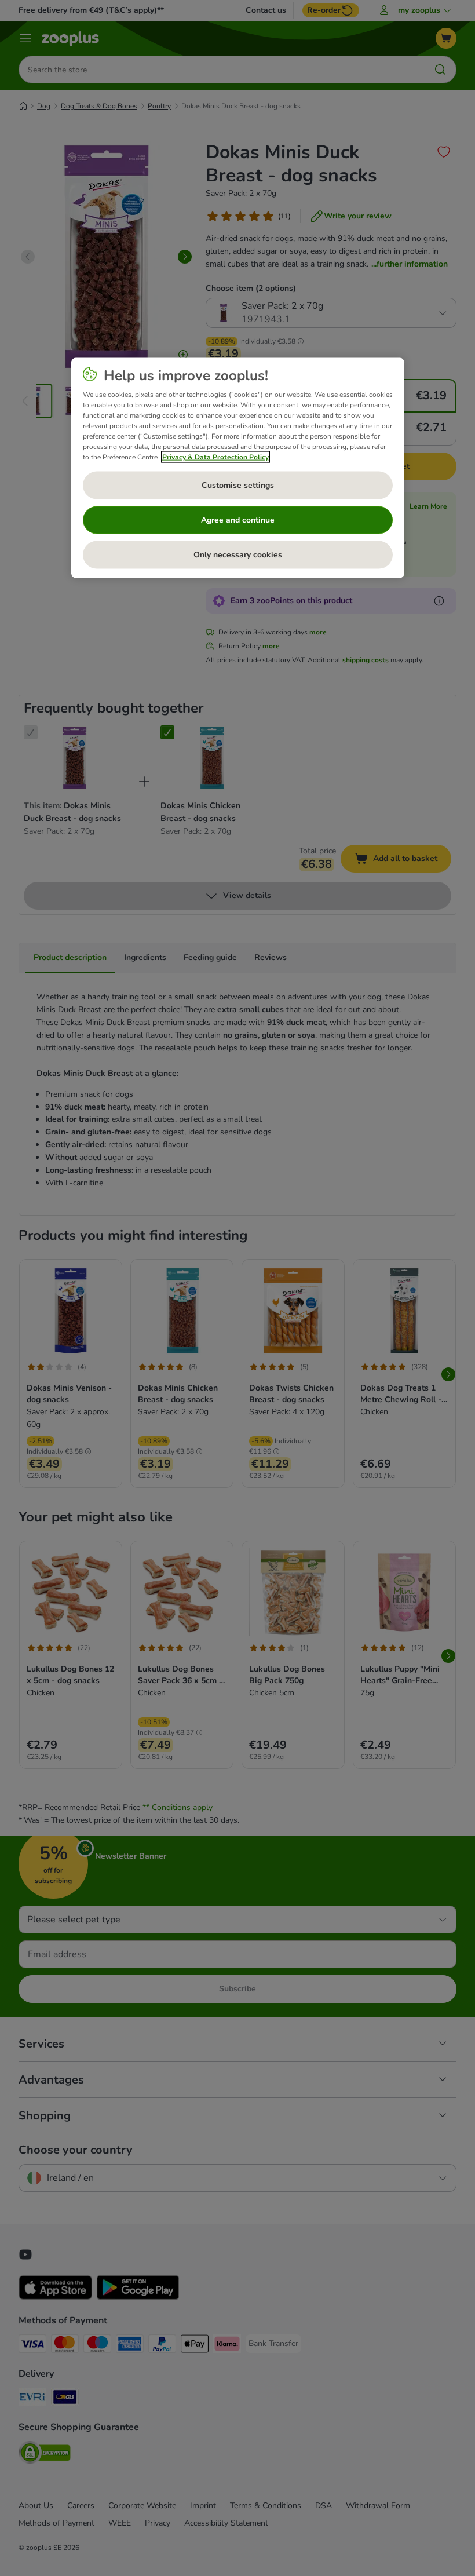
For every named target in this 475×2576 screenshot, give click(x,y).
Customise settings (238, 485)
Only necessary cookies (238, 555)
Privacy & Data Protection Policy (215, 457)
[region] (238, 468)
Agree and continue (238, 520)
